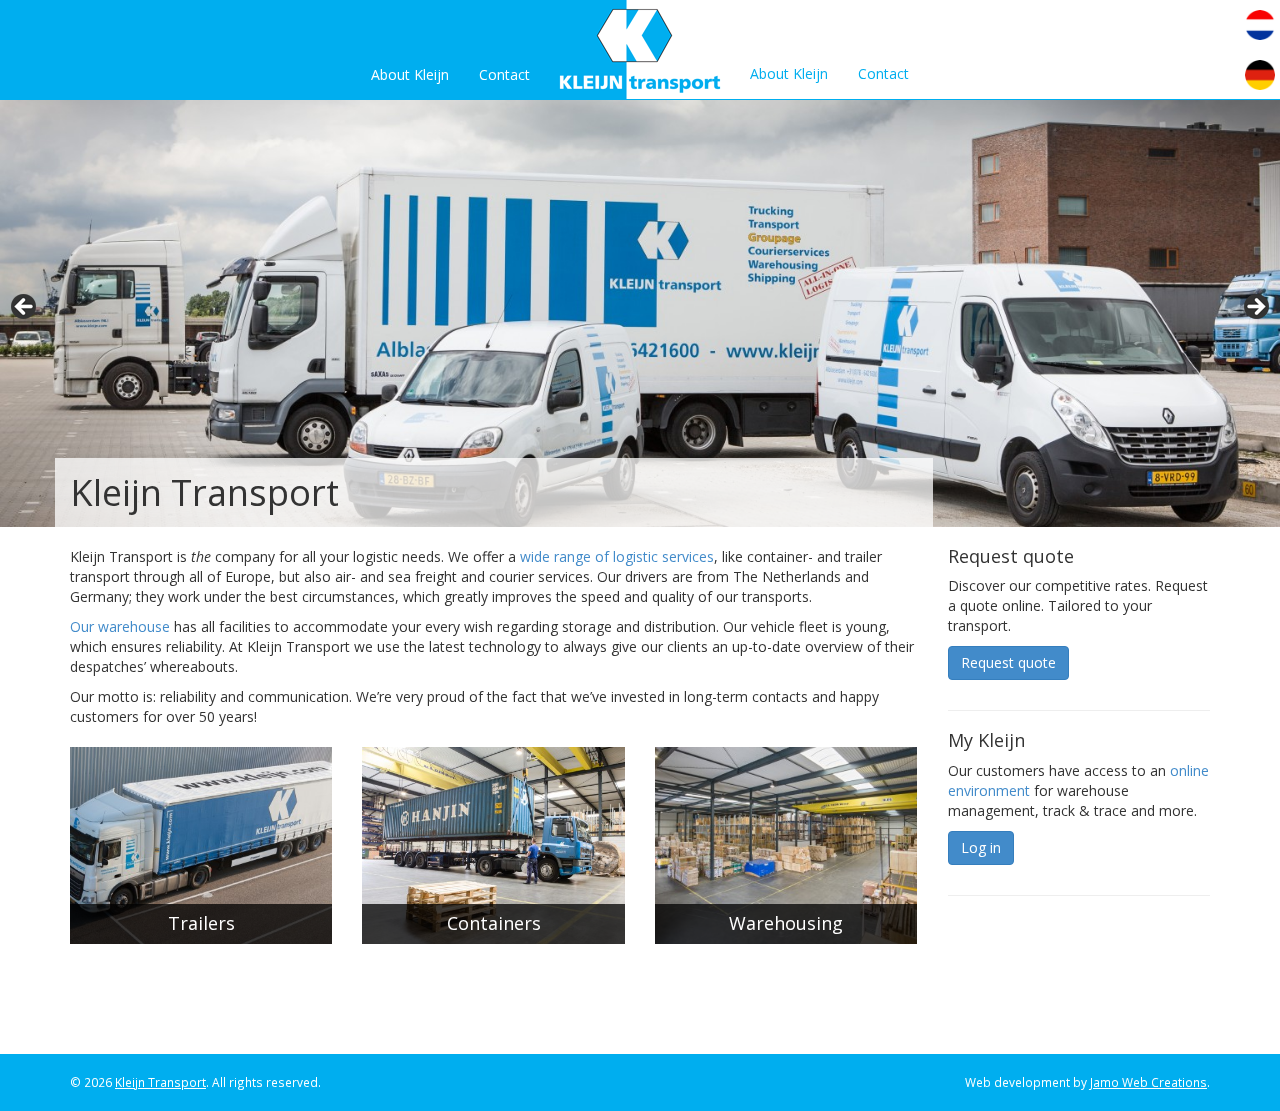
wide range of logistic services (617, 556)
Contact (504, 74)
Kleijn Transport (160, 1082)
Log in (981, 847)
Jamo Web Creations (1148, 1082)
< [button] (25, 308)
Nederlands (1260, 25)
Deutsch (1260, 75)
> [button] (1255, 308)
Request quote (1008, 662)
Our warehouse (120, 626)
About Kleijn (410, 74)
